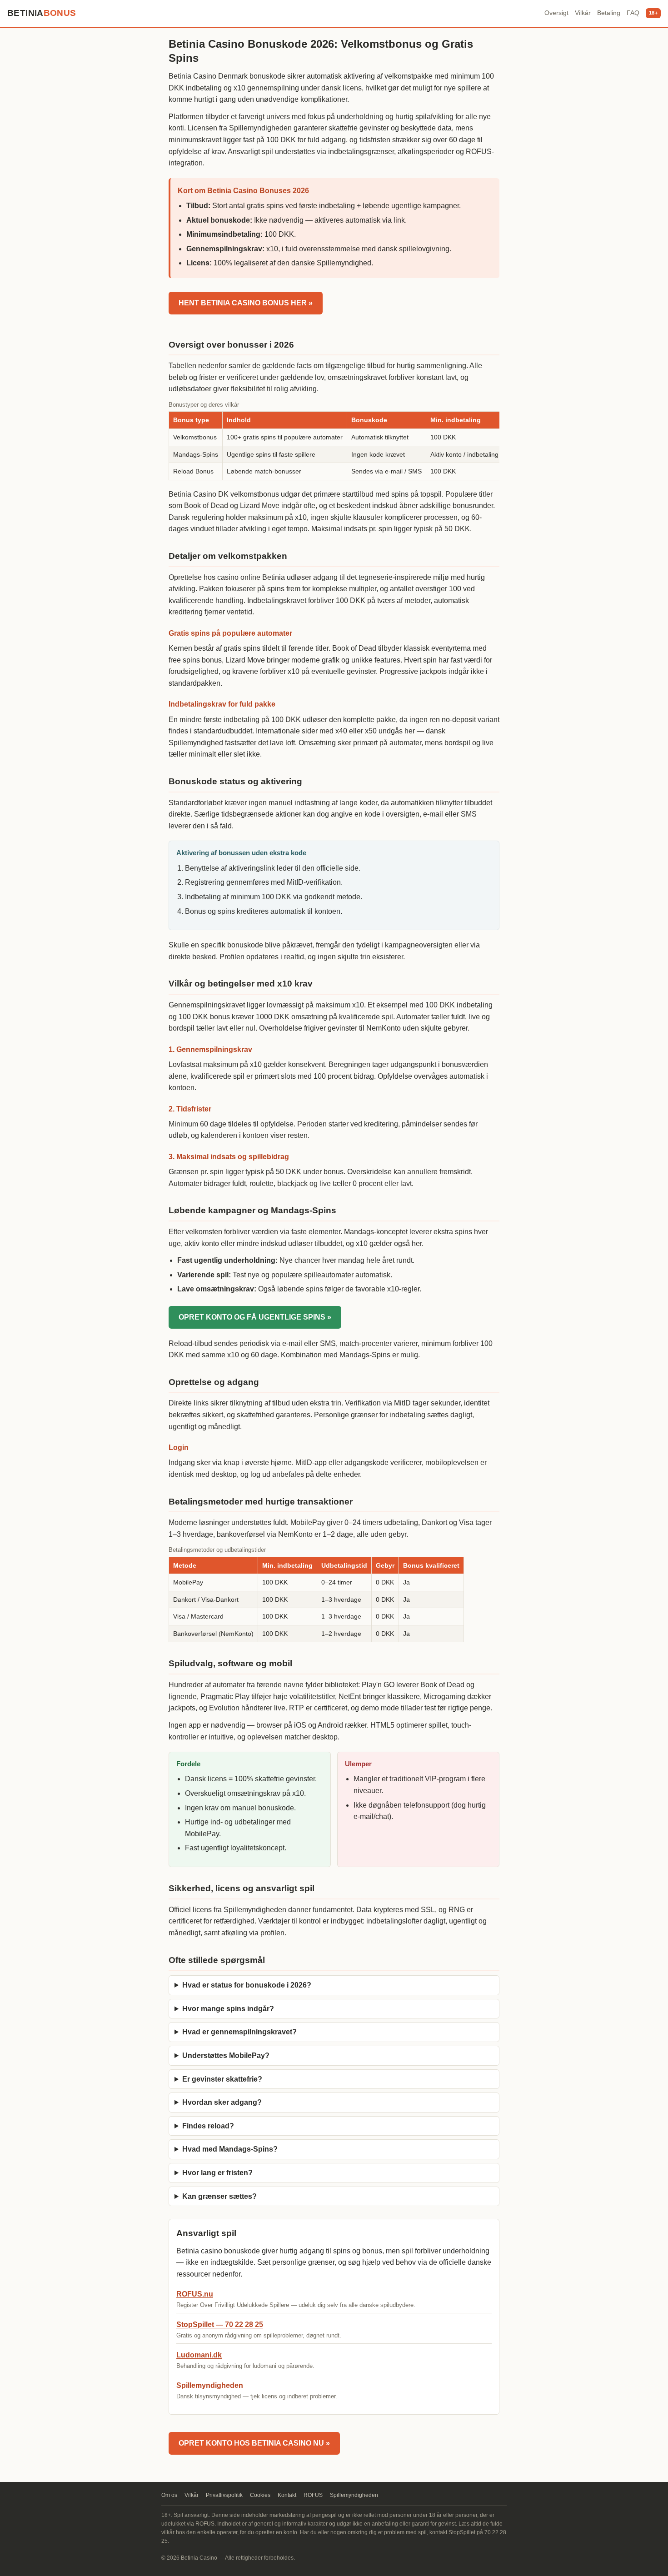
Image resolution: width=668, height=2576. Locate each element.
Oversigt (556, 13)
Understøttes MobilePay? (226, 2055)
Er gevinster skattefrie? (222, 2079)
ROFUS (313, 2495)
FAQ (633, 13)
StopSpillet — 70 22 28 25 (220, 2324)
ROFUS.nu (195, 2294)
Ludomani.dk (199, 2355)
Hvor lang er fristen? (217, 2173)
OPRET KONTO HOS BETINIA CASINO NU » (254, 2443)
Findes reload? (208, 2126)
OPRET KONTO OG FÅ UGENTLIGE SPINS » (255, 1317)
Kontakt (287, 2495)
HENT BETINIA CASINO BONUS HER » (246, 303)
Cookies (260, 2495)
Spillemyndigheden (210, 2385)
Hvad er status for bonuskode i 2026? (247, 1985)
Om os (169, 2495)
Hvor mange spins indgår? (228, 2009)
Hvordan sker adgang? (222, 2102)
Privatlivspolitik (224, 2495)
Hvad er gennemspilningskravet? (239, 2032)
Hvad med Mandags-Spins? (230, 2149)
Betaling (609, 13)
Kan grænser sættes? (219, 2196)
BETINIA (42, 13)
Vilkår (583, 13)
